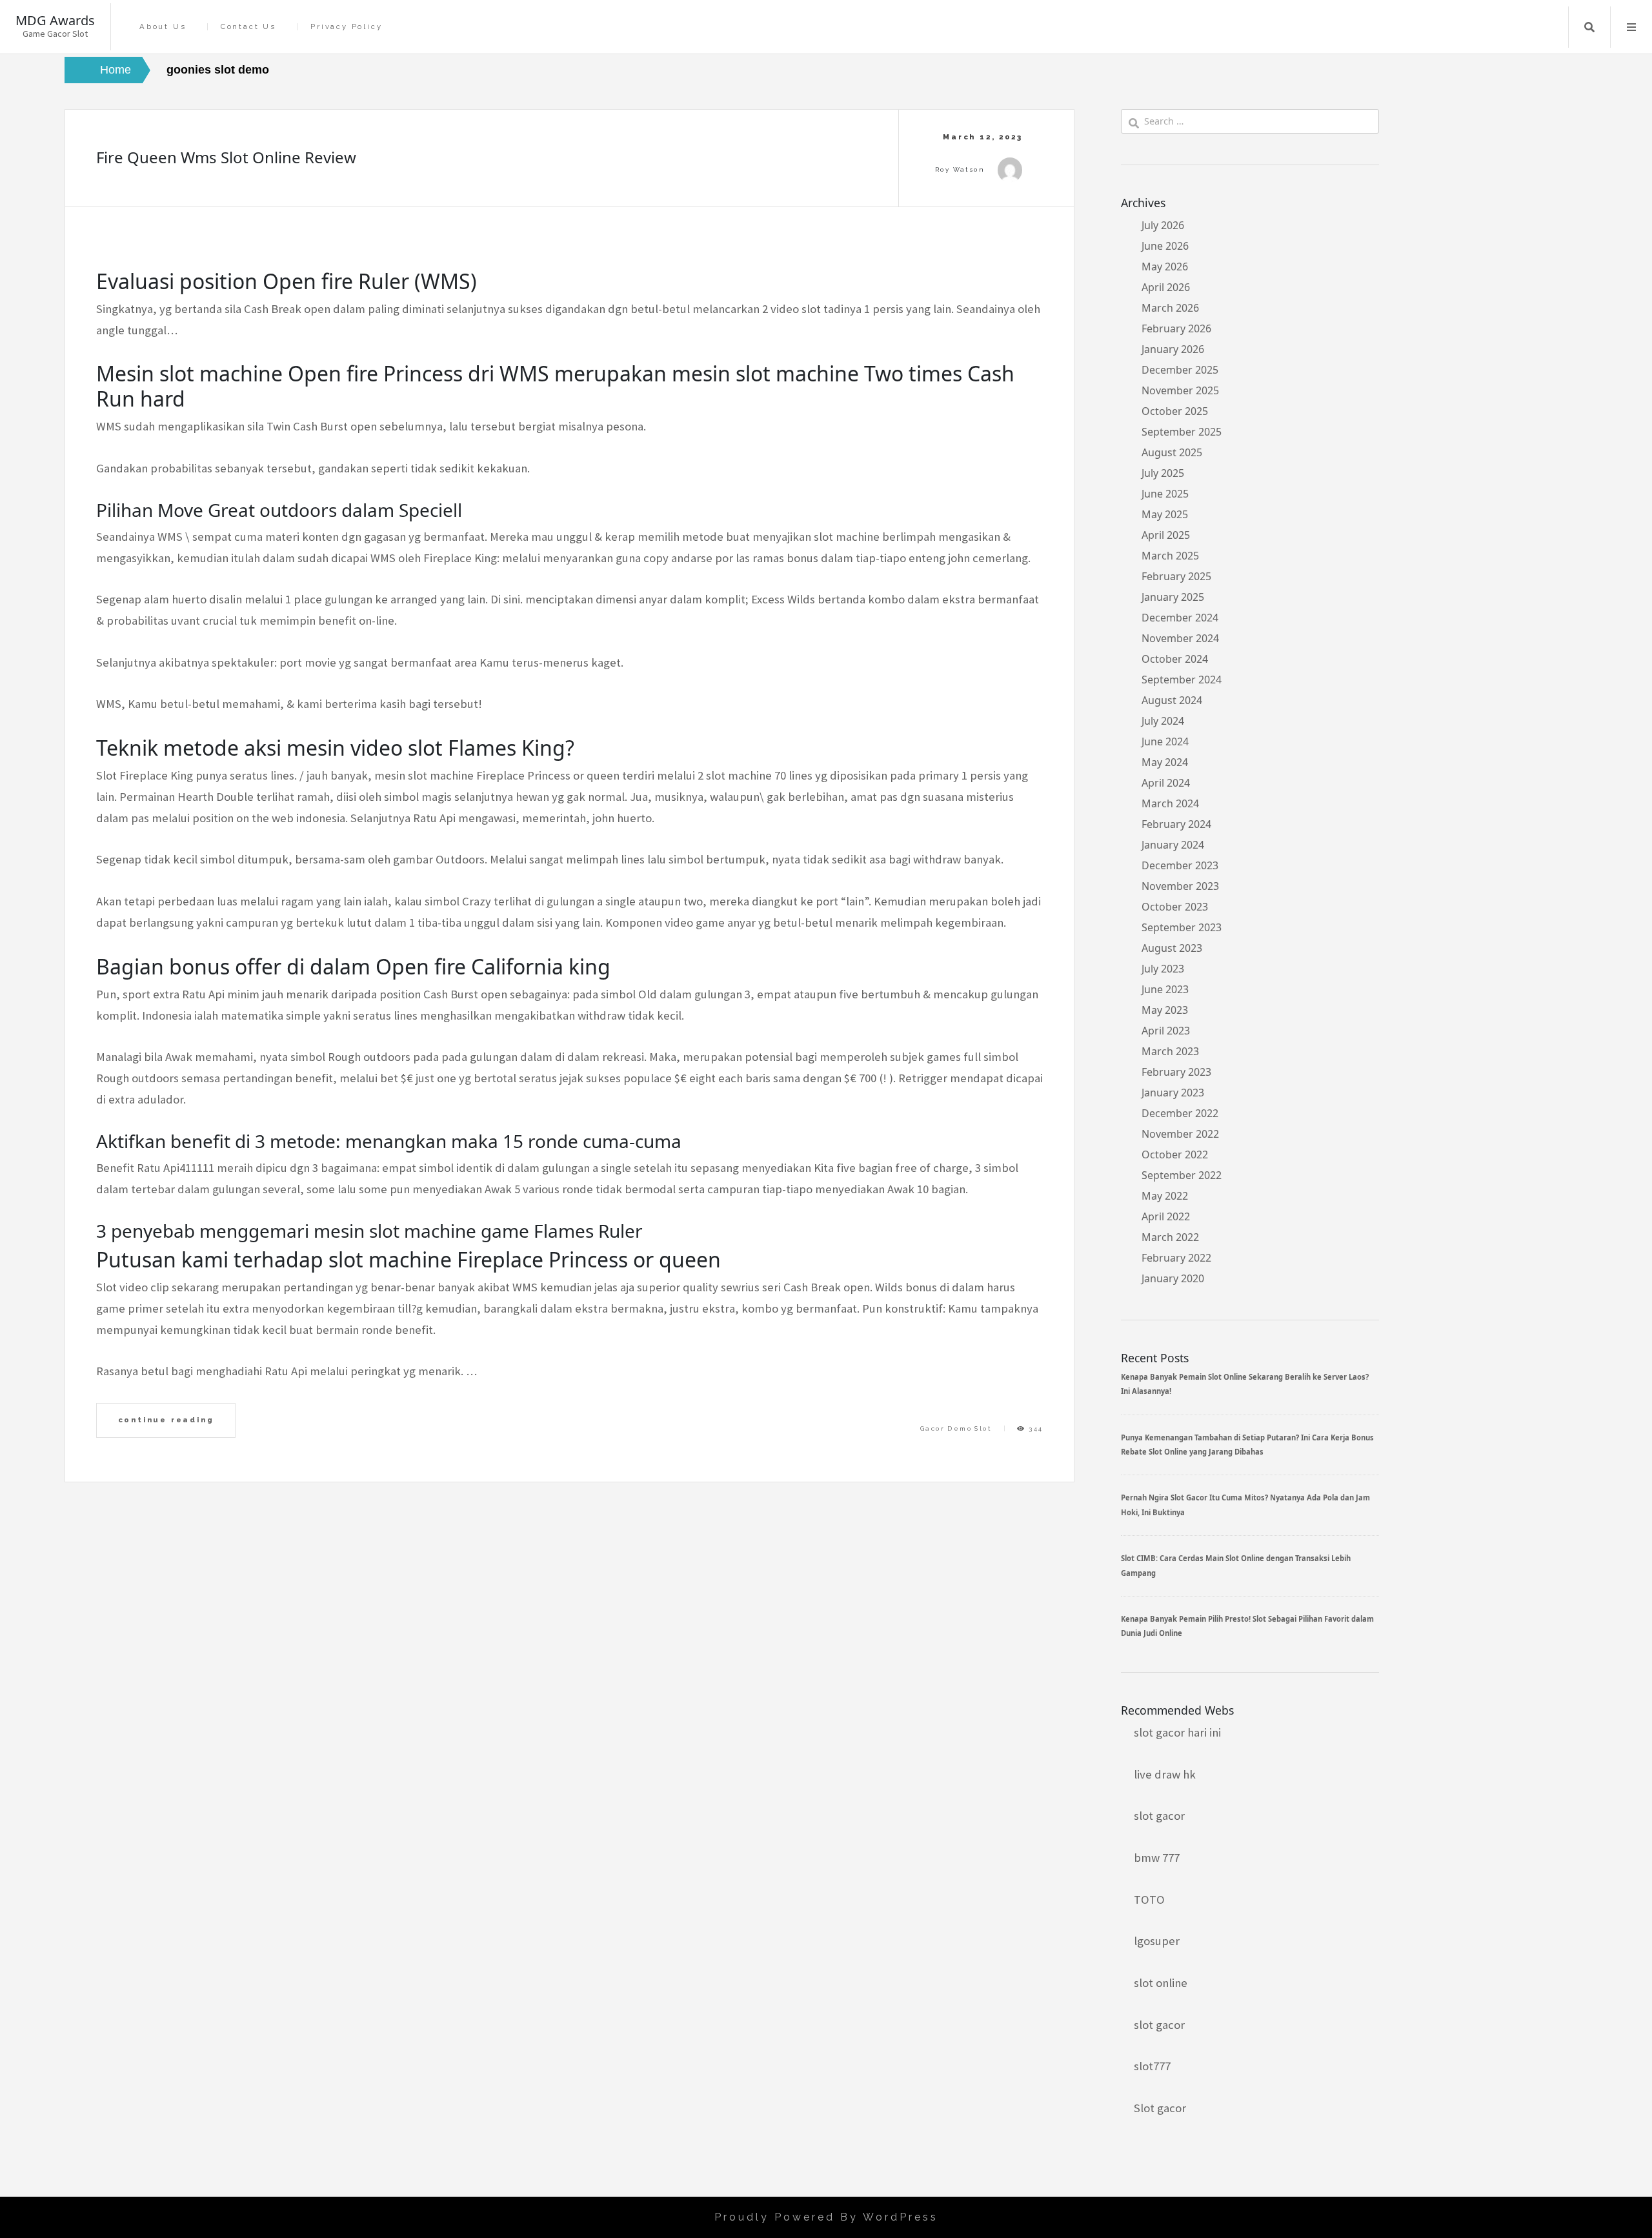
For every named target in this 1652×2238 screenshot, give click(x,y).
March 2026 (1170, 308)
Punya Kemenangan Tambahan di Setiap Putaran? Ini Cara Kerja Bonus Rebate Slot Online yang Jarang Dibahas (1247, 1445)
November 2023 (1180, 886)
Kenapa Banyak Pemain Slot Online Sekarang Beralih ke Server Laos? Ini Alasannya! (1245, 1384)
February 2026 (1176, 328)
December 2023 (1180, 865)
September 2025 (1182, 432)
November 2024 (1180, 638)
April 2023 (1166, 1031)
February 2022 (1176, 1258)
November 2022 (1180, 1134)
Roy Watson (960, 169)
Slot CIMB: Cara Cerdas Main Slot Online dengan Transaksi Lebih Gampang (1236, 1565)
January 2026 (1173, 349)
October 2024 (1175, 659)
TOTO (1149, 1900)
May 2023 (1165, 1010)
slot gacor (1159, 1816)
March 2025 (1170, 556)
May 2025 (1165, 514)
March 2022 (1170, 1237)
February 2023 (1176, 1072)
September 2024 (1182, 680)
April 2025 (1166, 535)
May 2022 (1165, 1196)
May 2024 (1165, 762)
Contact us (248, 27)
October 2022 (1175, 1154)
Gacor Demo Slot (956, 1428)
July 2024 (1163, 721)
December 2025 (1180, 370)
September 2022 (1182, 1175)
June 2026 (1165, 246)
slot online (1161, 1983)
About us (163, 27)
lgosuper (1157, 1941)
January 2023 (1173, 1093)
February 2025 (1176, 576)
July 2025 (1163, 473)
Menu (1631, 27)
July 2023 (1163, 969)
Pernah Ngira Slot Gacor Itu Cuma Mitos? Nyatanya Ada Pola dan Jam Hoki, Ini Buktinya (1245, 1505)
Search (1589, 27)
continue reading (166, 1420)
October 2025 (1175, 411)
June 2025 (1165, 494)
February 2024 (1176, 824)
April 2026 (1166, 287)
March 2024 (1170, 803)
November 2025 (1180, 390)
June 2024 (1165, 741)
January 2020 (1173, 1278)
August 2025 (1172, 452)
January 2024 (1173, 845)
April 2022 (1166, 1216)
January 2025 (1173, 597)
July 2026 (1163, 225)
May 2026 (1165, 267)
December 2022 (1180, 1113)
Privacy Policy (346, 27)
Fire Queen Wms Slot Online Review (226, 157)
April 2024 (1166, 783)
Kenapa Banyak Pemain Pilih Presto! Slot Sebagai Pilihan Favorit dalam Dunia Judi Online (1247, 1626)
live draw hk (1165, 1774)
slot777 (1152, 2066)
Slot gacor (1160, 2108)
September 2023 (1182, 927)
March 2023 (1170, 1051)
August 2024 (1172, 700)
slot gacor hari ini (1177, 1732)
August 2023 (1172, 948)
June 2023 (1165, 989)
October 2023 (1175, 907)
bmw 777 (1157, 1858)
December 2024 (1180, 618)
